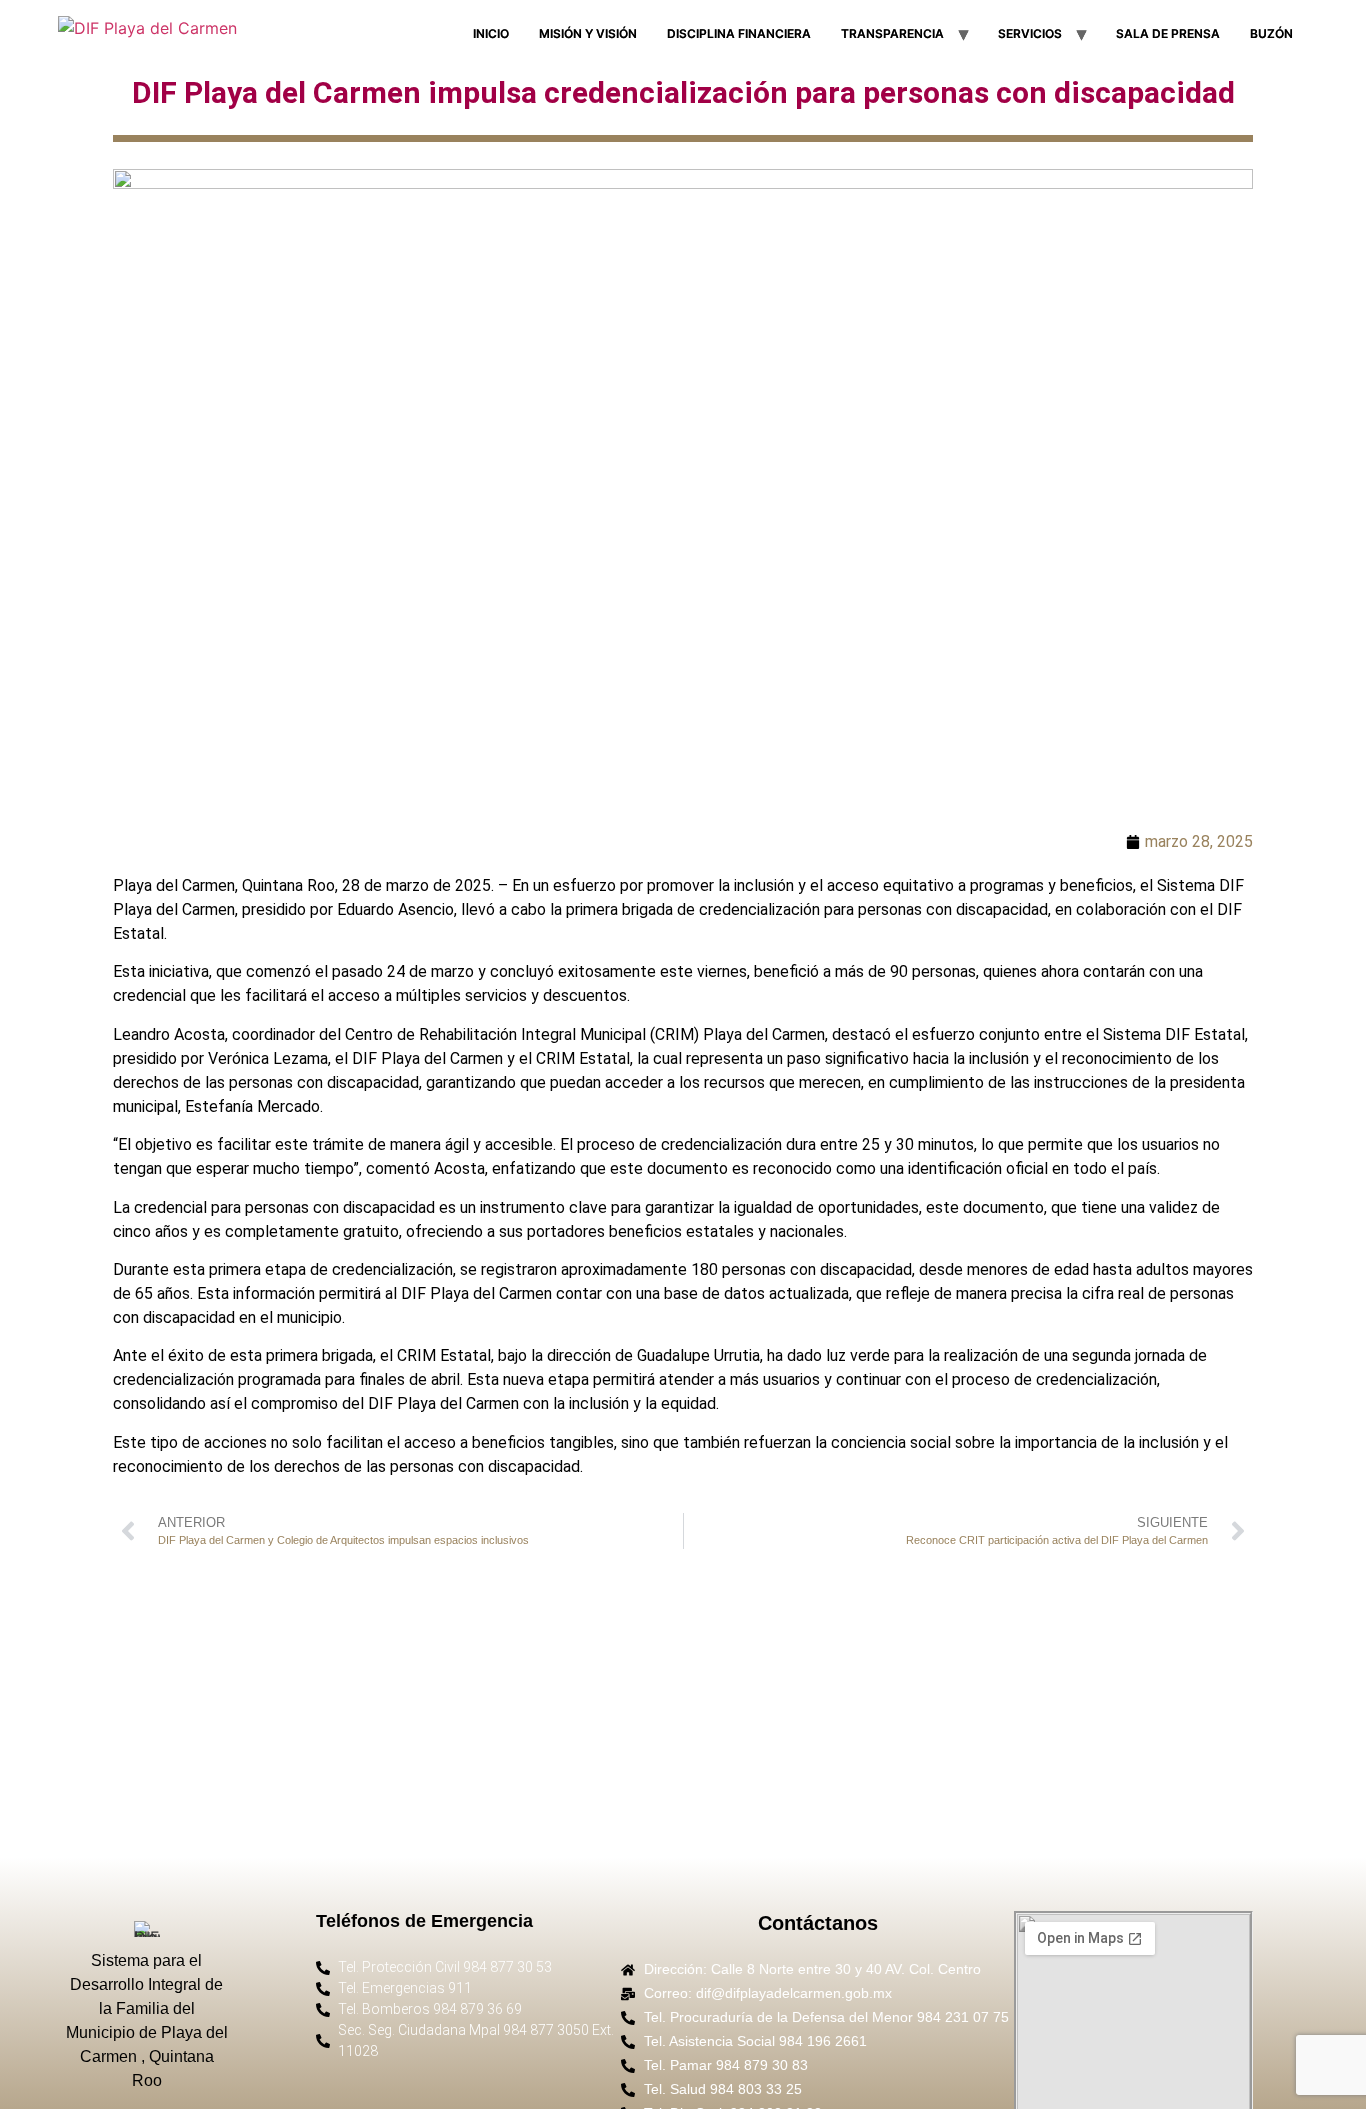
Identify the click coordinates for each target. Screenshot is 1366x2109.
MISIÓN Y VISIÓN (588, 33)
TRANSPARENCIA (892, 33)
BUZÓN (1271, 33)
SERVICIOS (1030, 33)
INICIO (491, 33)
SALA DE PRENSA (1168, 33)
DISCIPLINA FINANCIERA (739, 33)
